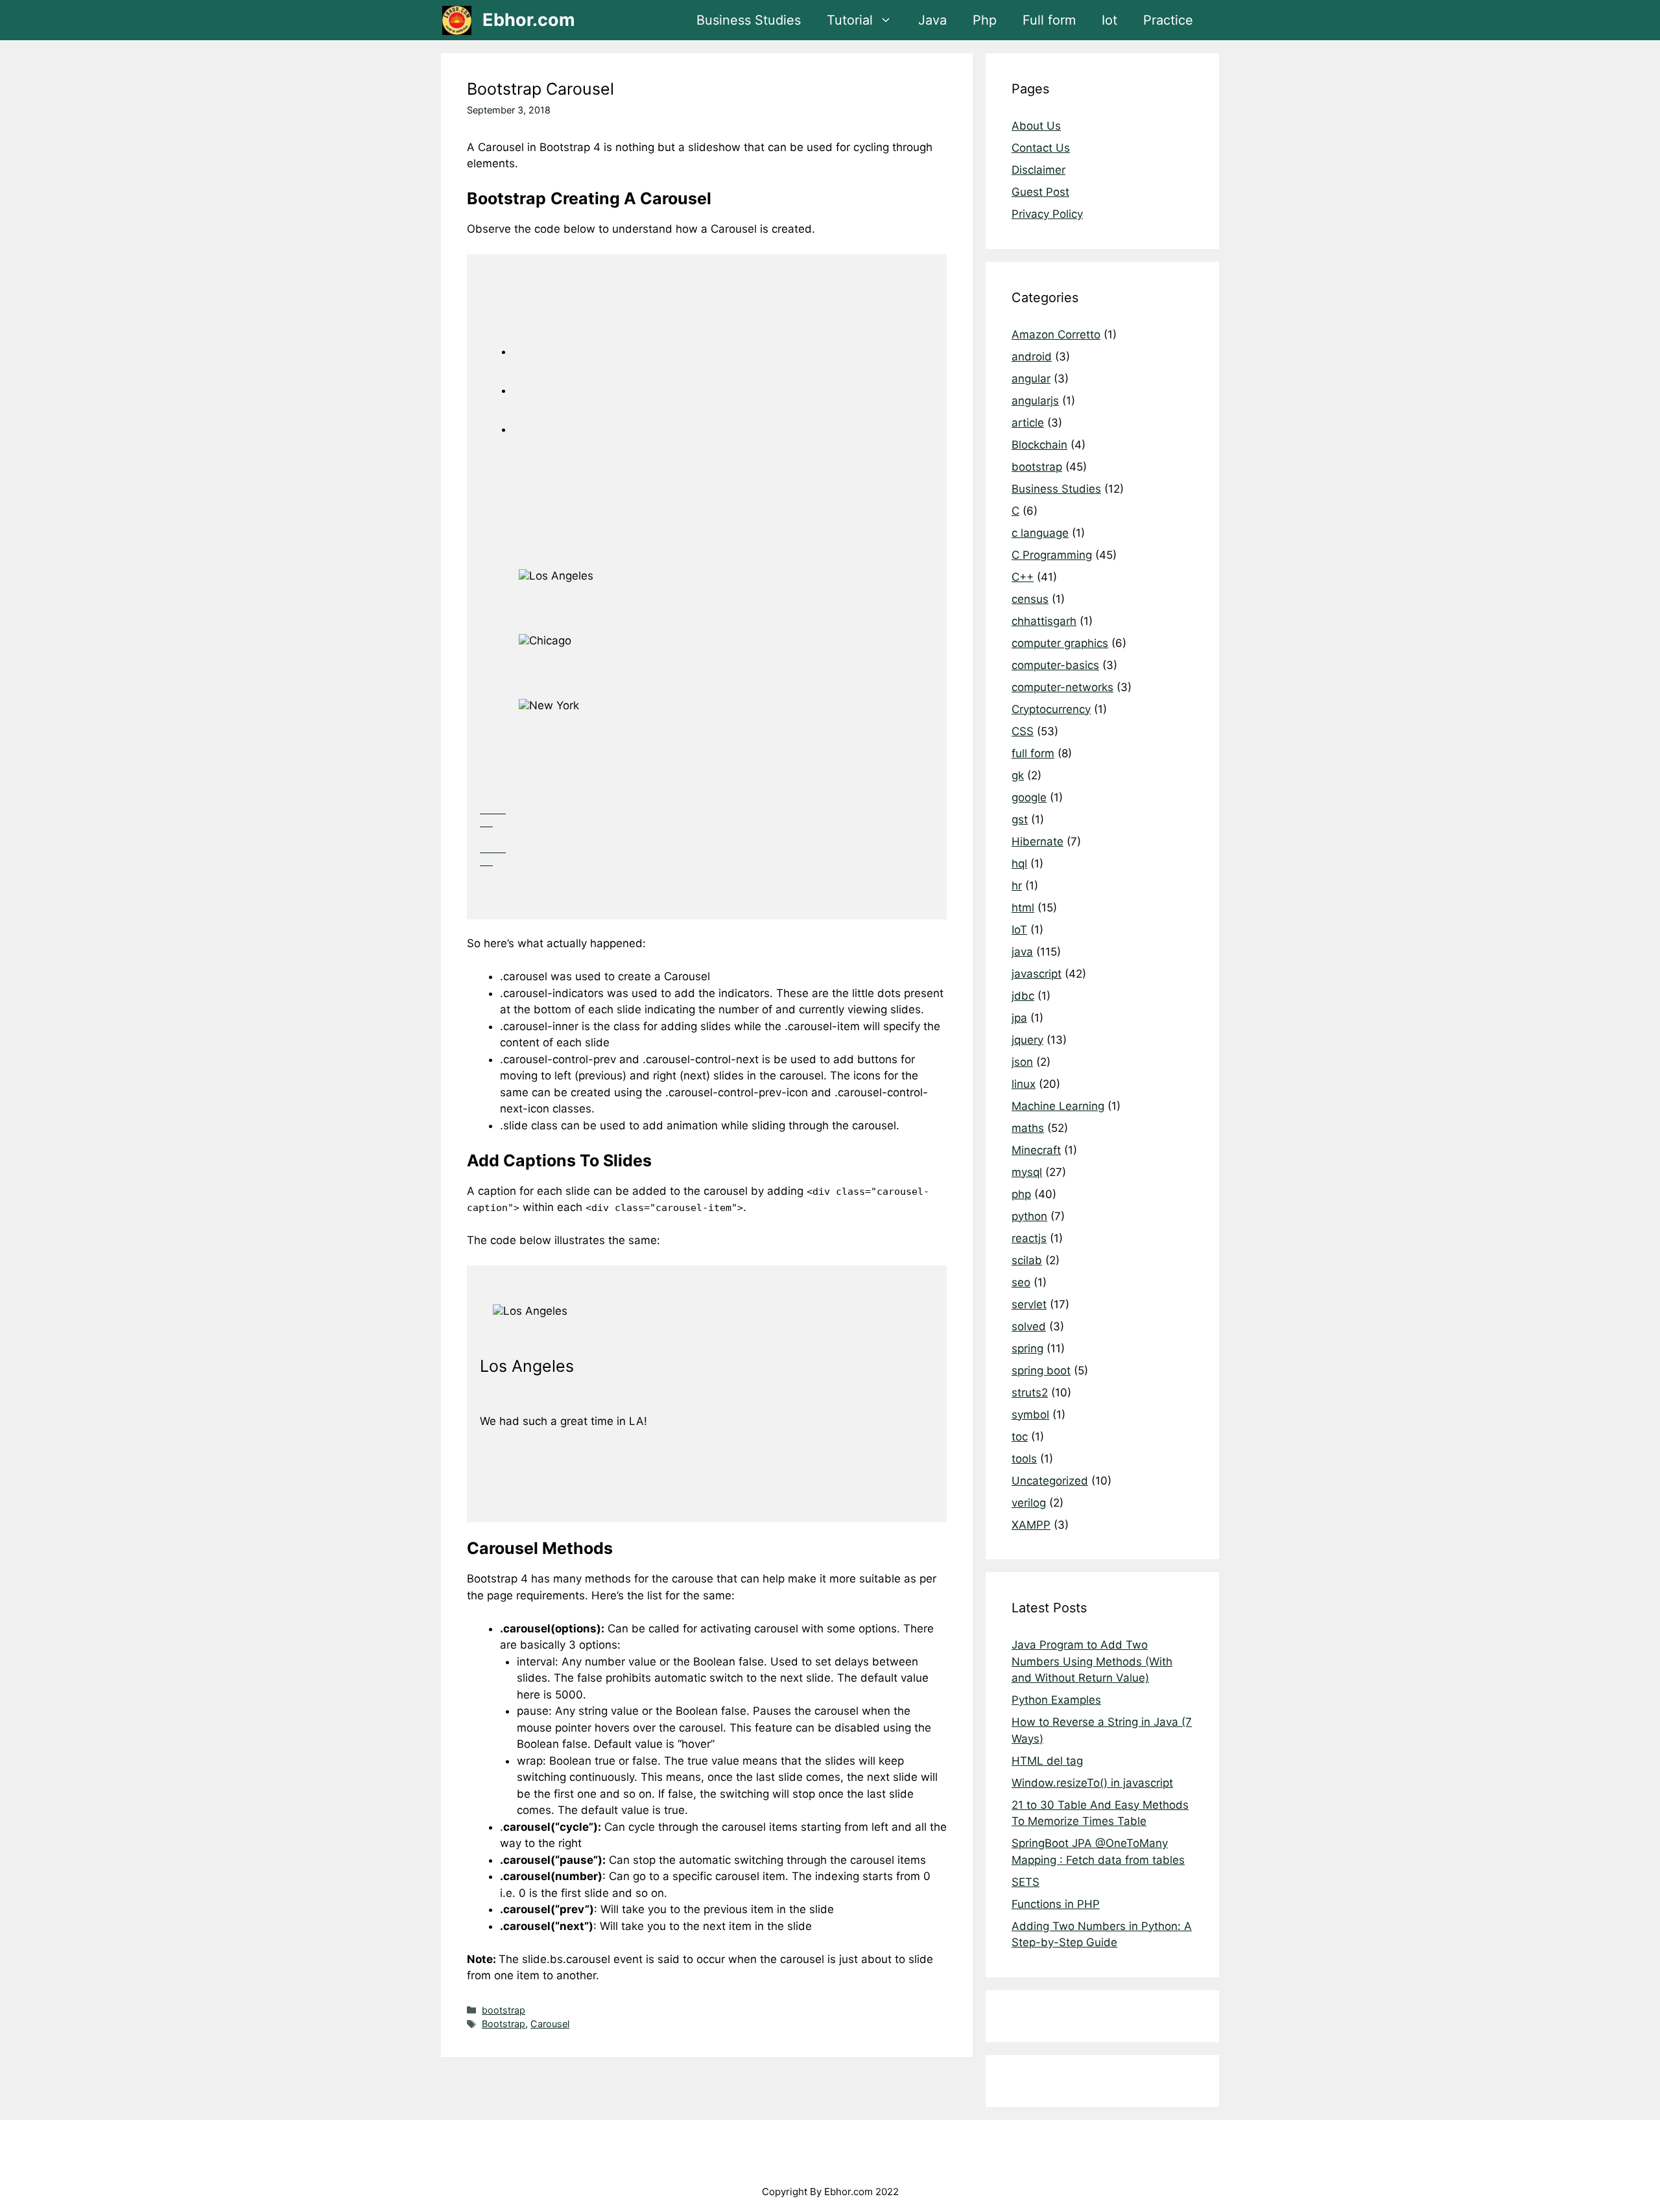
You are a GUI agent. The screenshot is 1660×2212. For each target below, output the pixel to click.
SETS (1026, 1882)
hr (1017, 886)
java (1022, 952)
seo (1021, 1282)
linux (1024, 1084)
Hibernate (1037, 841)
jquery (1027, 1040)
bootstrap (504, 2010)
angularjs (1035, 401)
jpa (1019, 1018)
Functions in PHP (1056, 1904)
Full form (1049, 20)
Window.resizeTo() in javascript (1092, 1783)
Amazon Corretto (1056, 335)
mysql (1027, 1172)
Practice (1168, 20)
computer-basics (1055, 665)
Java (932, 20)
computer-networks (1062, 687)
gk (1018, 775)
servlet (1029, 1304)
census (1030, 599)
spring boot (1041, 1371)
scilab (1027, 1260)
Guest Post (1040, 192)
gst (1020, 819)
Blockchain (1039, 445)
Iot (1109, 20)
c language (1040, 533)
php (1021, 1194)
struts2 (1030, 1393)
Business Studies (749, 20)
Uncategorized (1050, 1481)
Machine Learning (1058, 1106)
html (1023, 908)
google (1029, 797)
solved (1029, 1326)
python (1029, 1216)
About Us (1036, 126)
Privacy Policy (1047, 214)
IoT (1019, 930)
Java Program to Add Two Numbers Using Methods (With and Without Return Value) (1092, 1661)
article (1028, 423)
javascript (1037, 974)
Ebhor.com (529, 20)
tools (1024, 1459)
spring (1027, 1348)
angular (1031, 379)
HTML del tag (1047, 1761)
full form (1033, 753)
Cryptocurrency (1051, 709)
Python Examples (1056, 1700)
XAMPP (1031, 1525)
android (1032, 357)
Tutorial (850, 20)
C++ (1023, 577)
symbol (1030, 1415)
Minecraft (1036, 1150)
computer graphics (1060, 643)
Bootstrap (504, 2024)
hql (1019, 864)
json (1022, 1062)
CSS (1023, 731)
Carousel (550, 2024)
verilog (1029, 1503)
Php (985, 20)
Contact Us (1041, 148)
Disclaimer (1038, 170)
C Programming (1052, 555)
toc (1020, 1437)
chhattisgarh (1044, 621)
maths (1028, 1128)
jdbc (1023, 996)
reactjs (1029, 1238)
